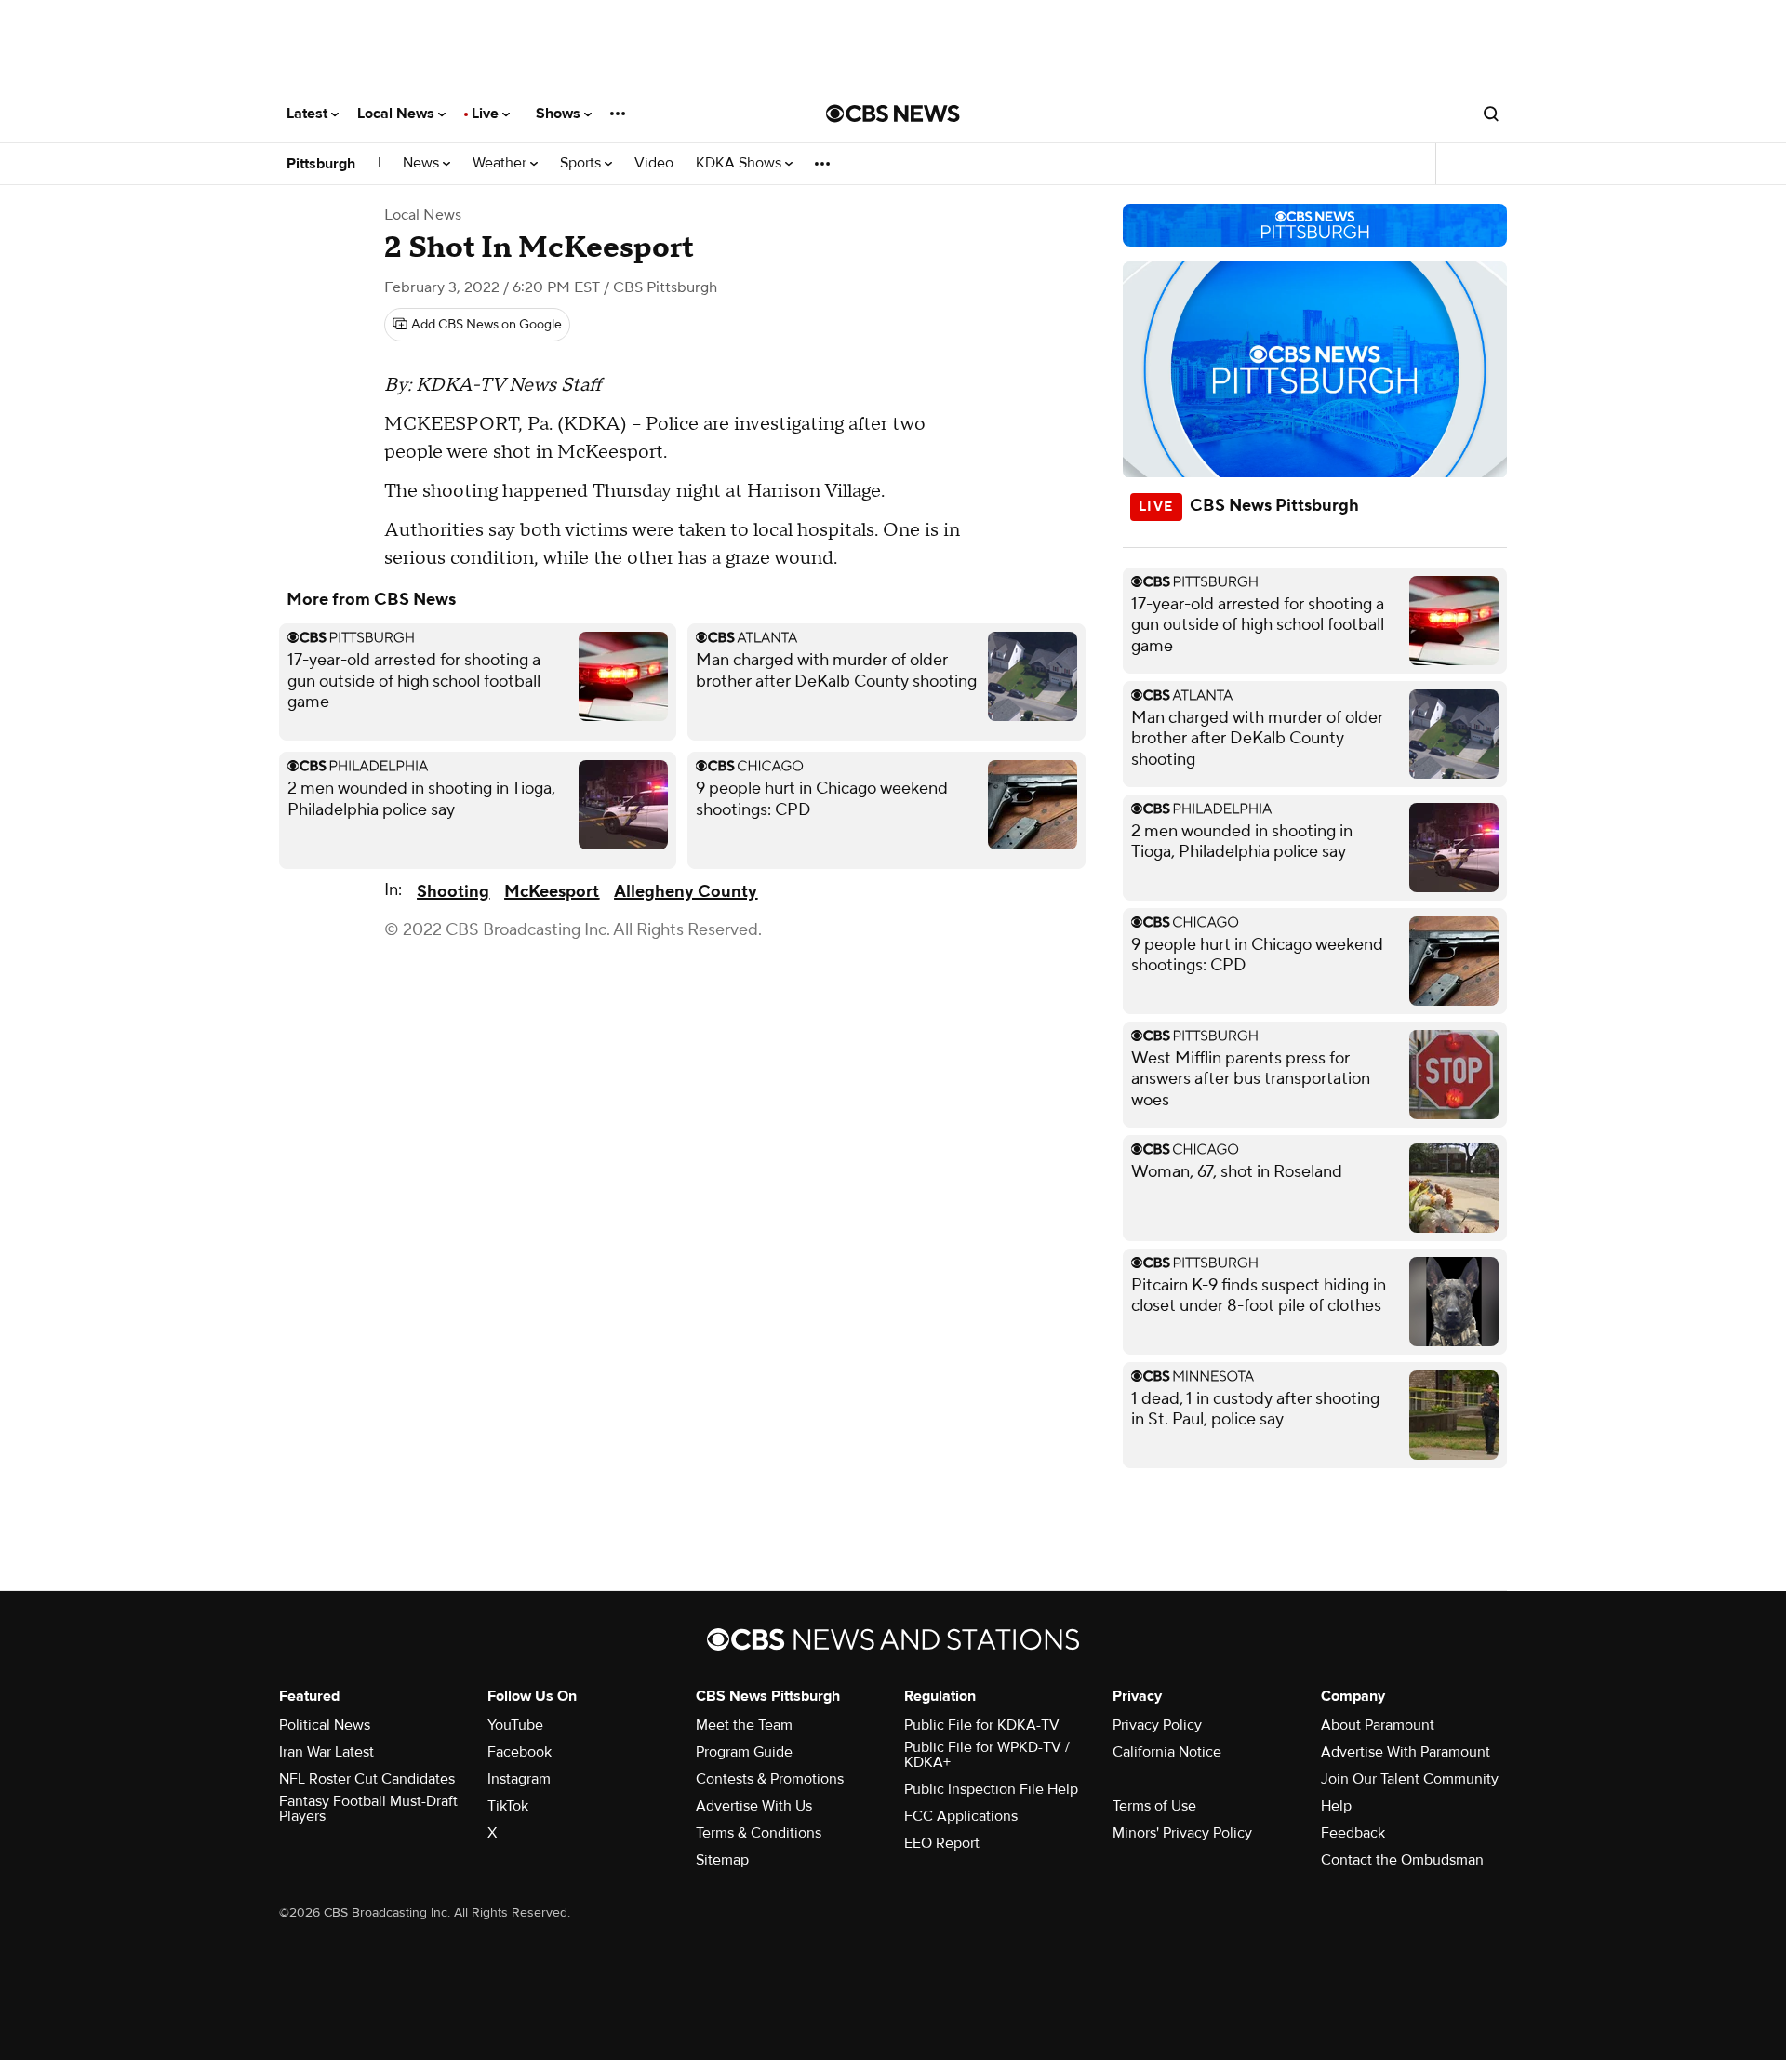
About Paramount (1378, 1725)
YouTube (515, 1725)
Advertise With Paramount (1406, 1752)
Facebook (520, 1752)
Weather (501, 163)
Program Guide (744, 1752)
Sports (582, 163)
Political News (325, 1725)
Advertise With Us (754, 1806)
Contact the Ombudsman (1402, 1860)
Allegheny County (686, 892)
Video (654, 163)
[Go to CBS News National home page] (893, 114)
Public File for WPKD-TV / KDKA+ (987, 1755)
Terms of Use (1154, 1806)
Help (1336, 1806)
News (423, 163)
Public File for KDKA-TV (982, 1725)
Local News (398, 114)
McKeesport (552, 892)
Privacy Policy (1157, 1725)
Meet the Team (744, 1725)
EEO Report (942, 1843)
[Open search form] (1491, 114)
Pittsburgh (321, 164)
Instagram (519, 1779)
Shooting (453, 892)
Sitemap (722, 1860)
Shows (560, 114)
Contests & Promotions (770, 1779)
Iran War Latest (327, 1752)
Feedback (1353, 1833)
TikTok (508, 1806)
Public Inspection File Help (991, 1789)
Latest (309, 114)
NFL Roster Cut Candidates (367, 1779)
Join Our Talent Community (1410, 1779)
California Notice (1167, 1752)
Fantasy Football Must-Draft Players (368, 1809)
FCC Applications (961, 1816)
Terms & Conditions (759, 1833)
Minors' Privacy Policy (1182, 1833)
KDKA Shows (740, 163)
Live (487, 114)
